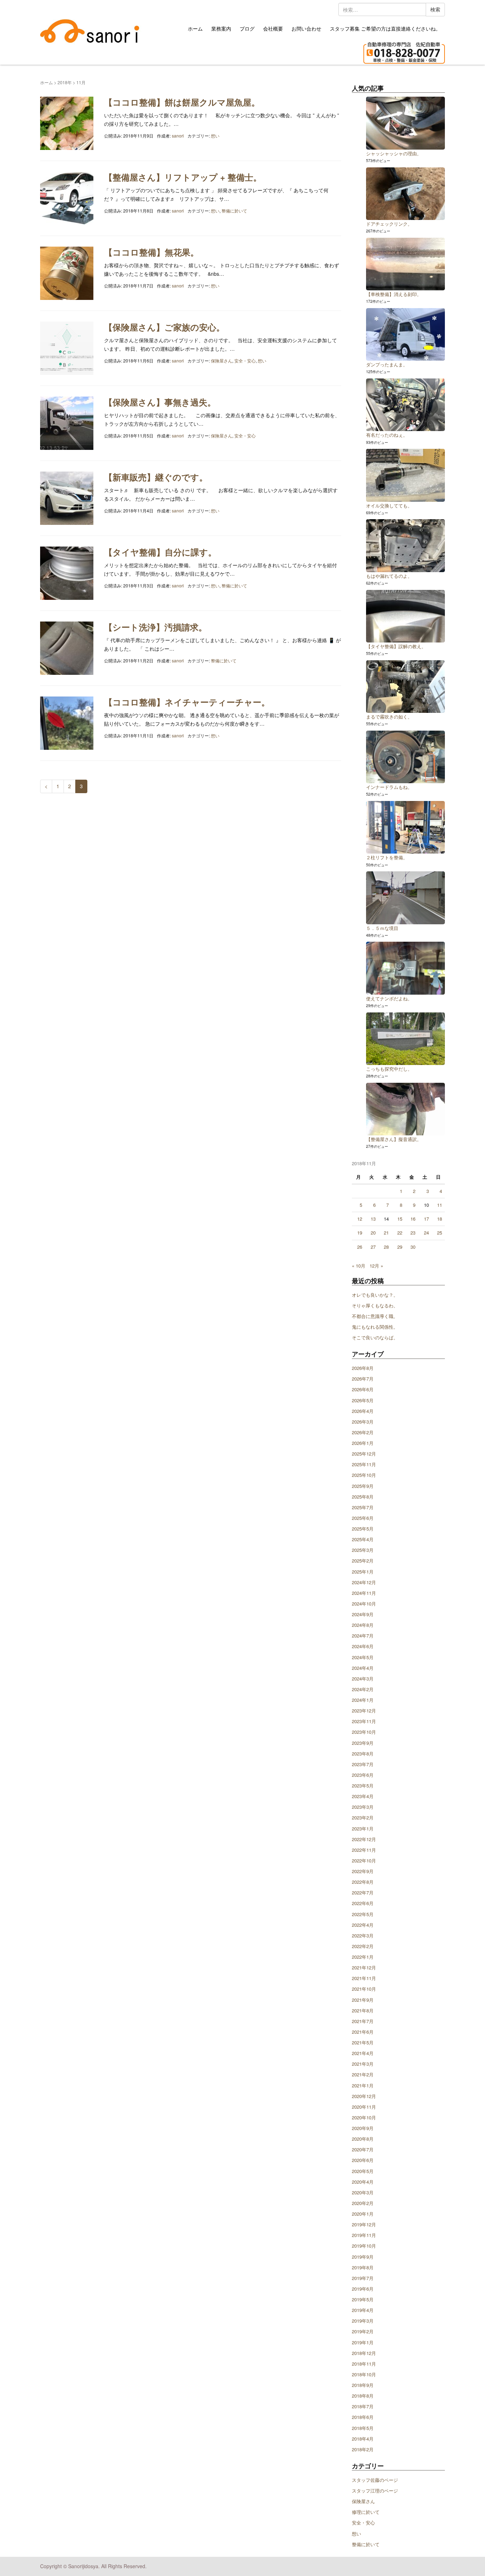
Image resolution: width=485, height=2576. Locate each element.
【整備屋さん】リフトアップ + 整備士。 (183, 177)
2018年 (65, 82)
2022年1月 (363, 1957)
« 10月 (359, 1266)
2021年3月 (363, 2064)
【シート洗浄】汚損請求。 (156, 627)
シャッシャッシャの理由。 (394, 153)
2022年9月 (363, 1871)
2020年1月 (363, 2214)
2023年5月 (363, 1786)
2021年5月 (363, 2042)
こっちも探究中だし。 (389, 1069)
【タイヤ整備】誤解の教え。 (396, 646)
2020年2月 (363, 2203)
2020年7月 (363, 2149)
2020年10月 (364, 2117)
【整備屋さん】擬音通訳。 (394, 1139)
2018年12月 (364, 2353)
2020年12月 (364, 2096)
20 (373, 1233)
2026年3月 (363, 1422)
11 (440, 1205)
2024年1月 (363, 1700)
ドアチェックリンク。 (389, 224)
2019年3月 (363, 2321)
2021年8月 (363, 2010)
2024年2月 (363, 1689)
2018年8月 (363, 2396)
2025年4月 (363, 1539)
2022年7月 (363, 1892)
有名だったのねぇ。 (387, 435)
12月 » (376, 1266)
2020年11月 (364, 2107)
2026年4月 (363, 1411)
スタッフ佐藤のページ (375, 2480)
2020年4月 (363, 2182)
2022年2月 (363, 1946)
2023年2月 (363, 1817)
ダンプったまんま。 (387, 364)
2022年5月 (363, 1914)
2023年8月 (363, 1754)
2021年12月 (364, 1967)
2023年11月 (364, 1721)
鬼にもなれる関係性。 (375, 1327)
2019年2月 (363, 2331)
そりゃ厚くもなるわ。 (375, 1305)
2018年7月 (363, 2406)
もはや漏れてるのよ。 (389, 576)
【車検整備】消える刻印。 (394, 294)
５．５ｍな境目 (382, 928)
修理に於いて (366, 2512)
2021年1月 (363, 2085)
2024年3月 (363, 1679)
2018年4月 (363, 2439)
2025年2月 (363, 1561)
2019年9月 (363, 2257)
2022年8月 (363, 1882)
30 (413, 1247)
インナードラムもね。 (389, 787)
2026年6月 (363, 1389)
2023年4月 (363, 1796)
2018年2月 (363, 2449)
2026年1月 (363, 1443)
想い (215, 136)
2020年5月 (363, 2171)
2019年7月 (363, 2278)
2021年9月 (363, 2000)
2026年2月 (363, 1432)
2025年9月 (363, 1486)
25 (440, 1233)
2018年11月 (364, 2364)
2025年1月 (363, 1572)
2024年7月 (363, 1636)
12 (360, 1219)
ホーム (195, 28)
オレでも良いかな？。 (375, 1295)
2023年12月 (364, 1711)
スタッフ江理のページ (375, 2491)
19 (360, 1233)
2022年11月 (364, 1850)
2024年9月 (363, 1614)
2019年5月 (363, 2299)
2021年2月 (363, 2074)
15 (400, 1219)
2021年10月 (364, 1989)
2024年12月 (364, 1582)
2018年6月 (363, 2417)
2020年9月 (363, 2128)
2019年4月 (363, 2310)
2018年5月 (363, 2428)
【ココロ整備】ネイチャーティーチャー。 (187, 702)
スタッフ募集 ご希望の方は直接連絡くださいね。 (385, 28)
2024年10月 (364, 1604)
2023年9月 (363, 1743)
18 (440, 1219)
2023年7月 (363, 1764)
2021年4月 (363, 2053)
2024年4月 (363, 1668)
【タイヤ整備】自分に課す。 (160, 552)
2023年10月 (364, 1732)
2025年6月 (363, 1518)
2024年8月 (363, 1625)
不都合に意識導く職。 (375, 1316)
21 (386, 1233)
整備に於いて (234, 211)
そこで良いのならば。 (375, 1337)
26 (360, 1247)
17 (426, 1219)
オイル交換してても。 (389, 505)
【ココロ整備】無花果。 (151, 252)
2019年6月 (363, 2289)
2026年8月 (363, 1368)
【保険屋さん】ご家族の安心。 (164, 327)
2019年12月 (364, 2224)
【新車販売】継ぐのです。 (156, 477)
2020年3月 (363, 2192)
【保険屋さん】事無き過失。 (160, 402)
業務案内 (221, 28)
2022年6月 (363, 1903)
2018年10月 (364, 2374)
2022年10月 (364, 1860)
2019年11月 (364, 2235)
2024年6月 (363, 1646)
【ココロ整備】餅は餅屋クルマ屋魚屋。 (182, 102)
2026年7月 (363, 1379)
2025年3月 (363, 1550)
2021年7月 (363, 2021)
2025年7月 (363, 1507)
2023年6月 (363, 1775)
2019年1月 (363, 2342)
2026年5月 (363, 1400)
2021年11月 (364, 1978)
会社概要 (273, 28)
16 (413, 1219)
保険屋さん (222, 361)
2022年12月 (364, 1839)
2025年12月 (364, 1454)
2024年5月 (363, 1657)
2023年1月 (363, 1829)
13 (373, 1219)
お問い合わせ (306, 28)
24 (426, 1233)
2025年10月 (364, 1475)
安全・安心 (245, 361)
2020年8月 (363, 2139)
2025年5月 (363, 1529)
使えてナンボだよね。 (389, 998)
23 (413, 1233)
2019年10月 (364, 2246)
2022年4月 (363, 1925)
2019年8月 (363, 2267)
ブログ (247, 28)
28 (386, 1247)
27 (373, 1247)
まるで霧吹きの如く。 (389, 717)
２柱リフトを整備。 (387, 857)
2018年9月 (363, 2385)
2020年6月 (363, 2160)
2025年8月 (363, 1497)
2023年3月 (363, 1807)
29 (400, 1247)
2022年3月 (363, 1935)
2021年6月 (363, 2032)
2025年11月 (364, 1464)
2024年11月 (364, 1593)
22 (400, 1233)
